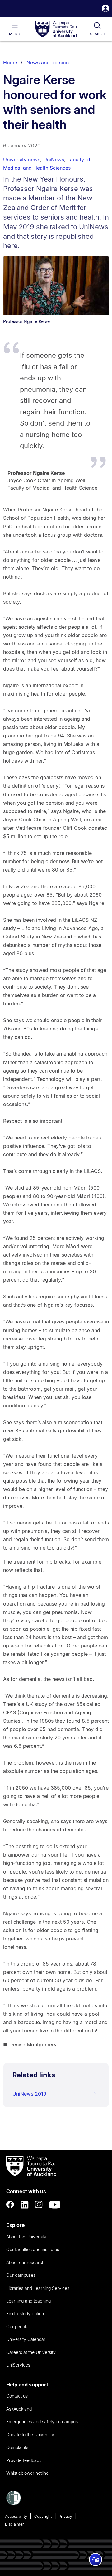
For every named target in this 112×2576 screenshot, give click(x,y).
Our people (17, 2327)
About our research (25, 2262)
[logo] (56, 29)
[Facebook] (10, 2205)
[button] (105, 9)
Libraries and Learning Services (38, 2288)
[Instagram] (39, 2205)
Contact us (17, 2396)
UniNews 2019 (29, 2094)
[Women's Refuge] (14, 2504)
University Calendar (26, 2339)
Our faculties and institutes (33, 2249)
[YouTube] (55, 2205)
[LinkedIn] (25, 2205)
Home (10, 63)
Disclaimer (14, 2524)
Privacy (65, 2516)
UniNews (54, 160)
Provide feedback (24, 2460)
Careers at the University (31, 2352)
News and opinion (48, 63)
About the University (26, 2237)
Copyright (43, 2516)
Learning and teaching (28, 2301)
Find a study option (25, 2314)
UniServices (18, 2365)
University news (22, 160)
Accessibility (16, 2516)
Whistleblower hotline (27, 2473)
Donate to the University (30, 2435)
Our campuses (21, 2275)
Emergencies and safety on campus (42, 2422)
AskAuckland (19, 2409)
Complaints (17, 2447)
